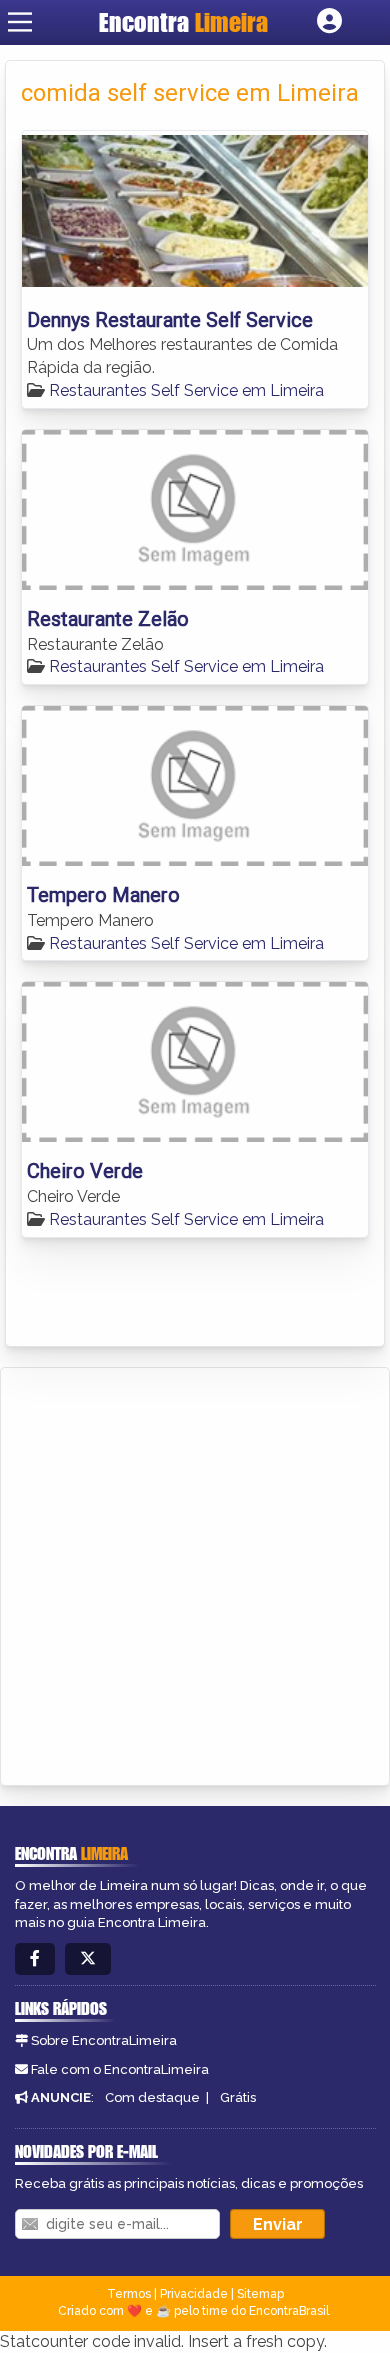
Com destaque (152, 2097)
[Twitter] (88, 1959)
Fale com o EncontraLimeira (120, 2069)
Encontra (183, 22)
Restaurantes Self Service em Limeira (186, 390)
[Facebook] (35, 1959)
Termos (129, 2294)
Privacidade (194, 2294)
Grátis (238, 2097)
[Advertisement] (195, 1573)
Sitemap (260, 2294)
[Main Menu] (20, 22)
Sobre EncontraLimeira (104, 2040)
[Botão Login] (329, 22)
